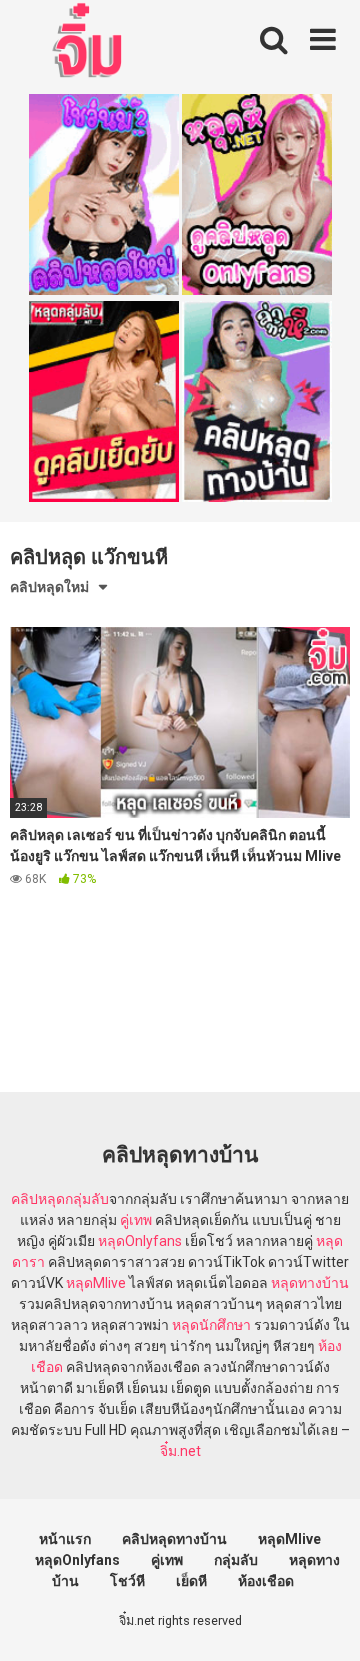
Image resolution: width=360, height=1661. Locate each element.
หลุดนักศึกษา (211, 1325)
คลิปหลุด (38, 1199)
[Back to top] (323, 1620)
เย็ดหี (191, 1581)
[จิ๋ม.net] (90, 43)
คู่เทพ (136, 1220)
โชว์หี (127, 1581)
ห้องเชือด (266, 1581)
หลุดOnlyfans (140, 1241)
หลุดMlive (96, 1283)
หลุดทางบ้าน (310, 1283)
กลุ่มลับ (87, 1199)
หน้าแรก (65, 1539)
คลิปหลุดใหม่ (49, 587)
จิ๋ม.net (180, 1451)
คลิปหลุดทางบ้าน (174, 1539)
